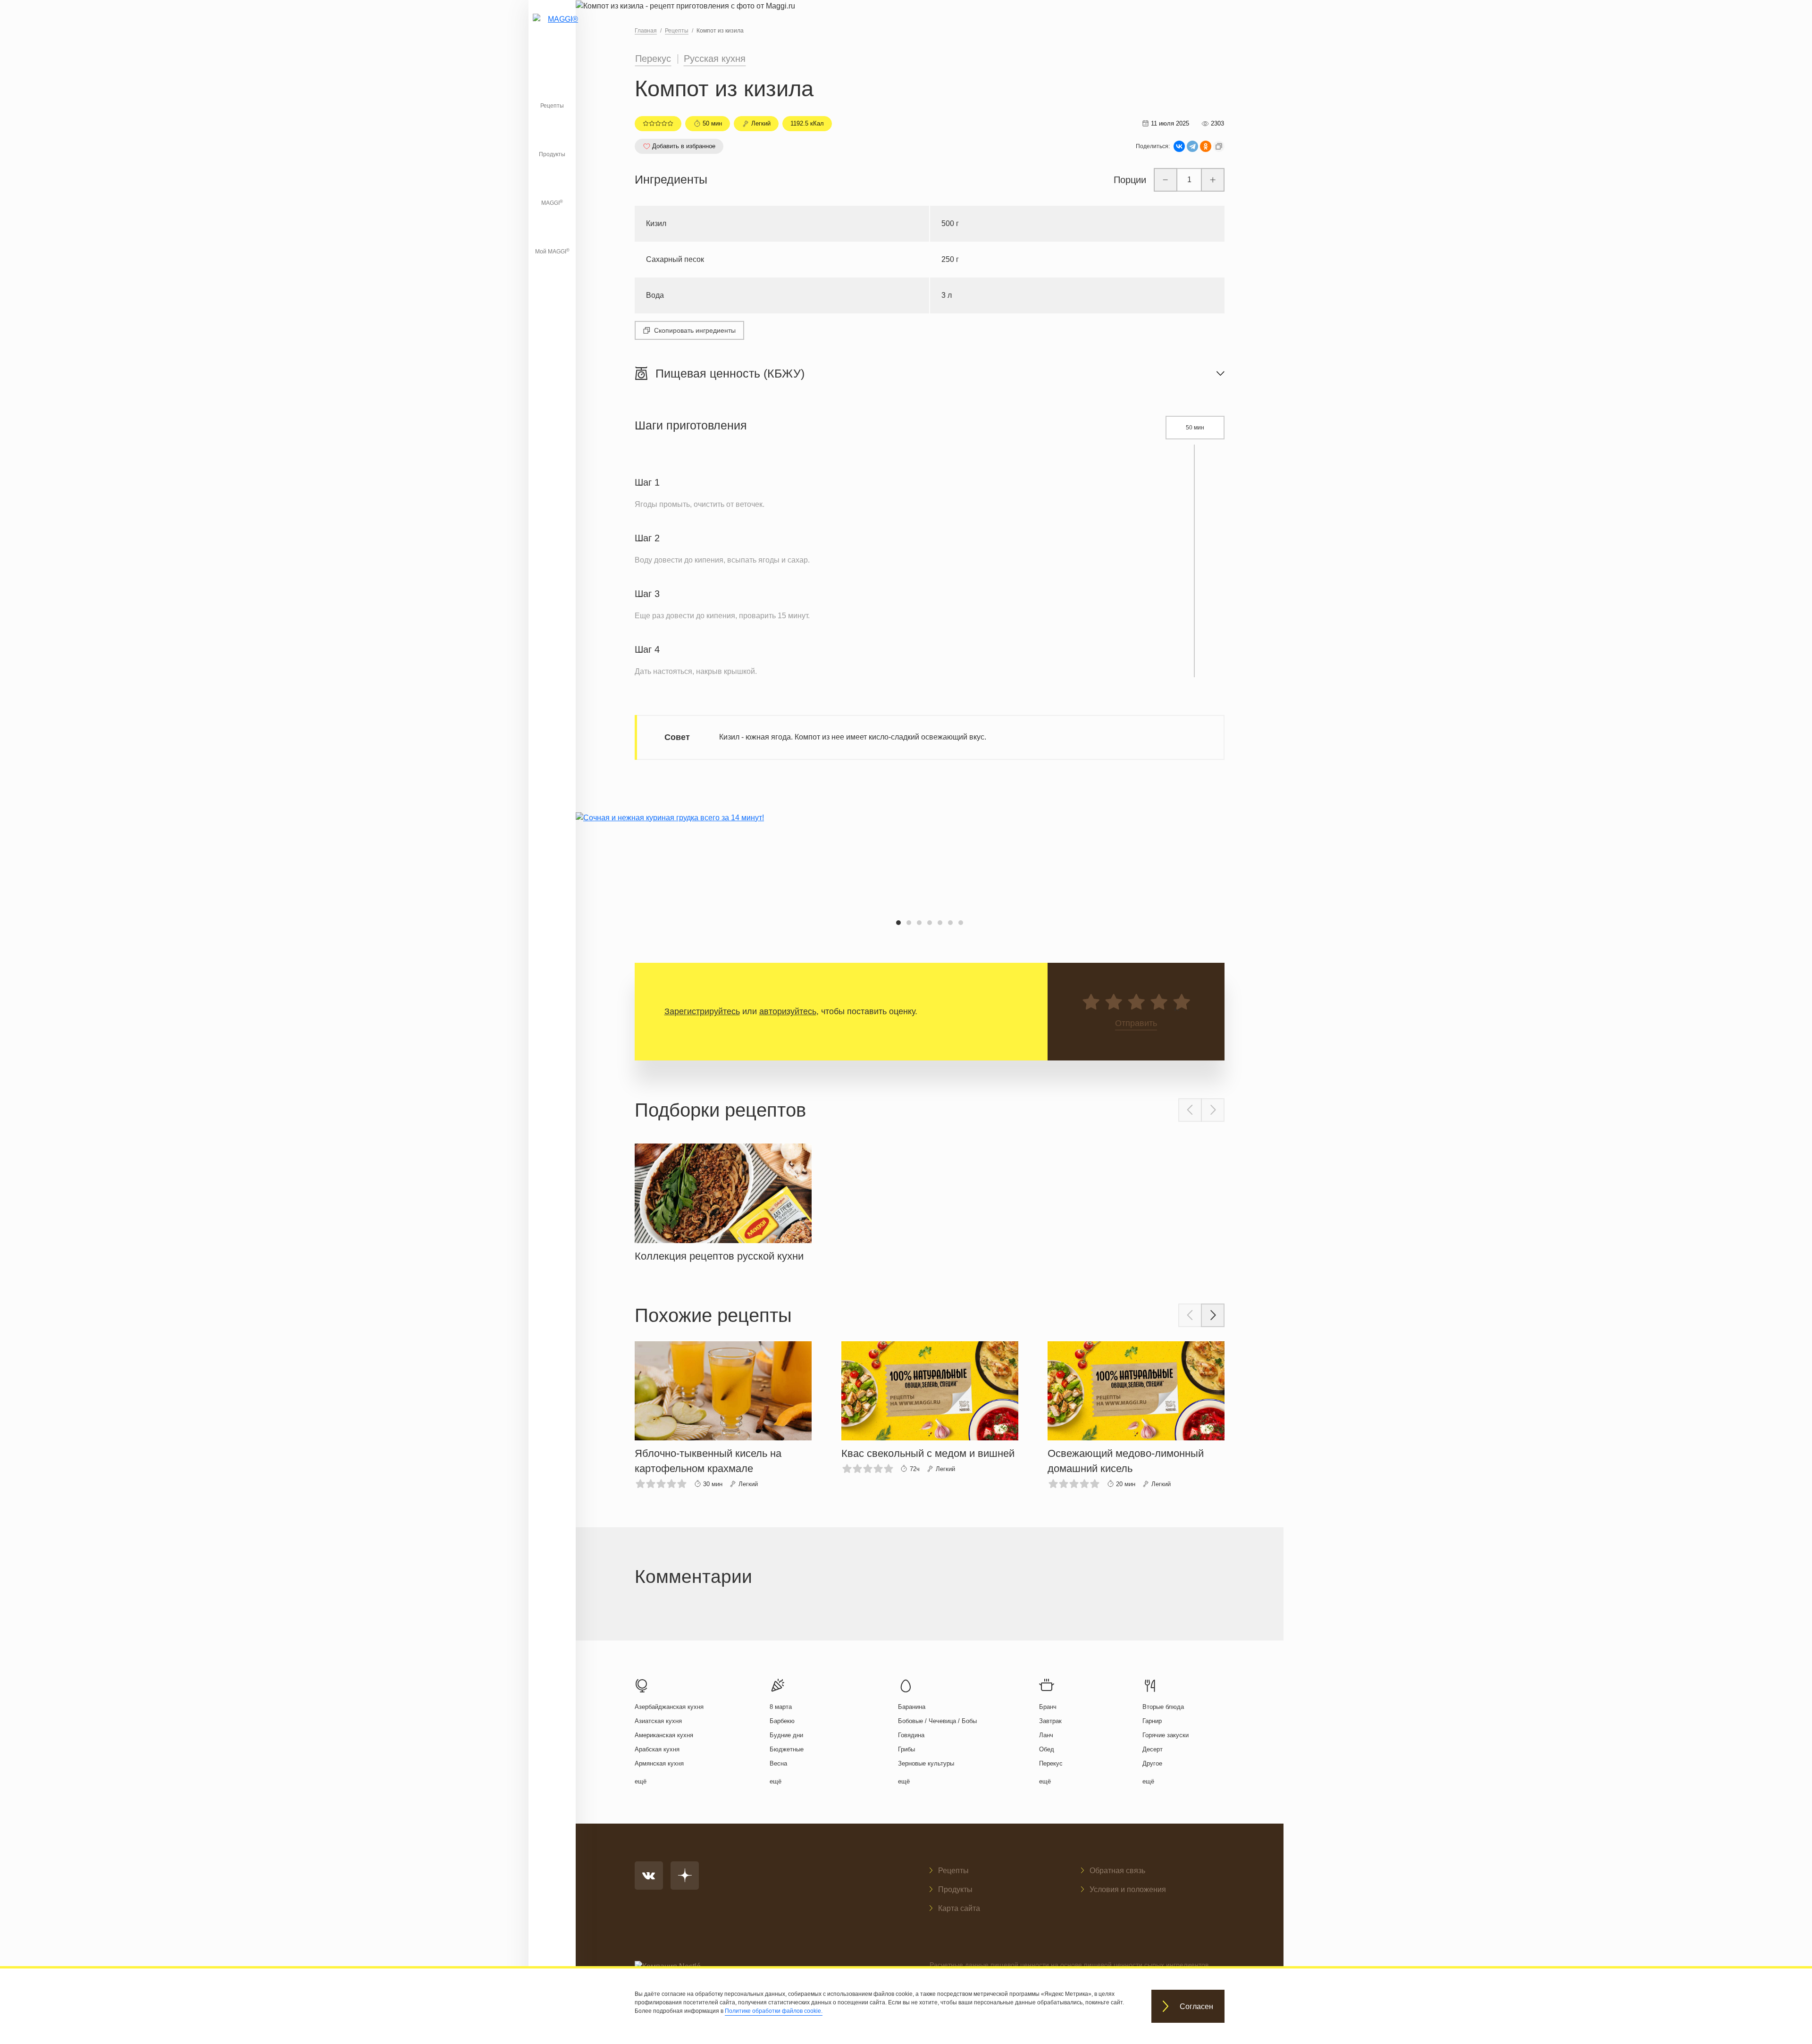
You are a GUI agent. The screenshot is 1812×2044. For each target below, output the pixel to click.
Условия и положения (1128, 1889)
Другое (1152, 1763)
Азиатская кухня (658, 1721)
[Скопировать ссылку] (1219, 146)
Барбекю (782, 1721)
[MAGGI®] (552, 31)
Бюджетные (787, 1749)
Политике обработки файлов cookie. (774, 2011)
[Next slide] (1213, 1110)
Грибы (906, 1749)
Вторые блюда (1163, 1707)
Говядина (911, 1735)
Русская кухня (715, 59)
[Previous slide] (1190, 1110)
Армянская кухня (659, 1763)
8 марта (781, 1707)
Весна (778, 1763)
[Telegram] (1192, 146)
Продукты (552, 154)
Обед (1047, 1749)
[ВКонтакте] (1179, 146)
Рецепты (552, 106)
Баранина (912, 1707)
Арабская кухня (657, 1749)
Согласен (1196, 2006)
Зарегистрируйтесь (702, 1011)
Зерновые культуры (926, 1763)
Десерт (1153, 1749)
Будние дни (786, 1735)
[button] (898, 923)
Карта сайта (959, 1908)
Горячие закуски (1166, 1735)
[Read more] (723, 1201)
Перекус (653, 59)
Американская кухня (664, 1735)
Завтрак (1050, 1721)
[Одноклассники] (1206, 146)
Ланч (1046, 1735)
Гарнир (1152, 1721)
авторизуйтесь (788, 1011)
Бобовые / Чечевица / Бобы (937, 1721)
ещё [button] (641, 1781)
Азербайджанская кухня (669, 1707)
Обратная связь (1117, 1871)
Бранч (1048, 1707)
